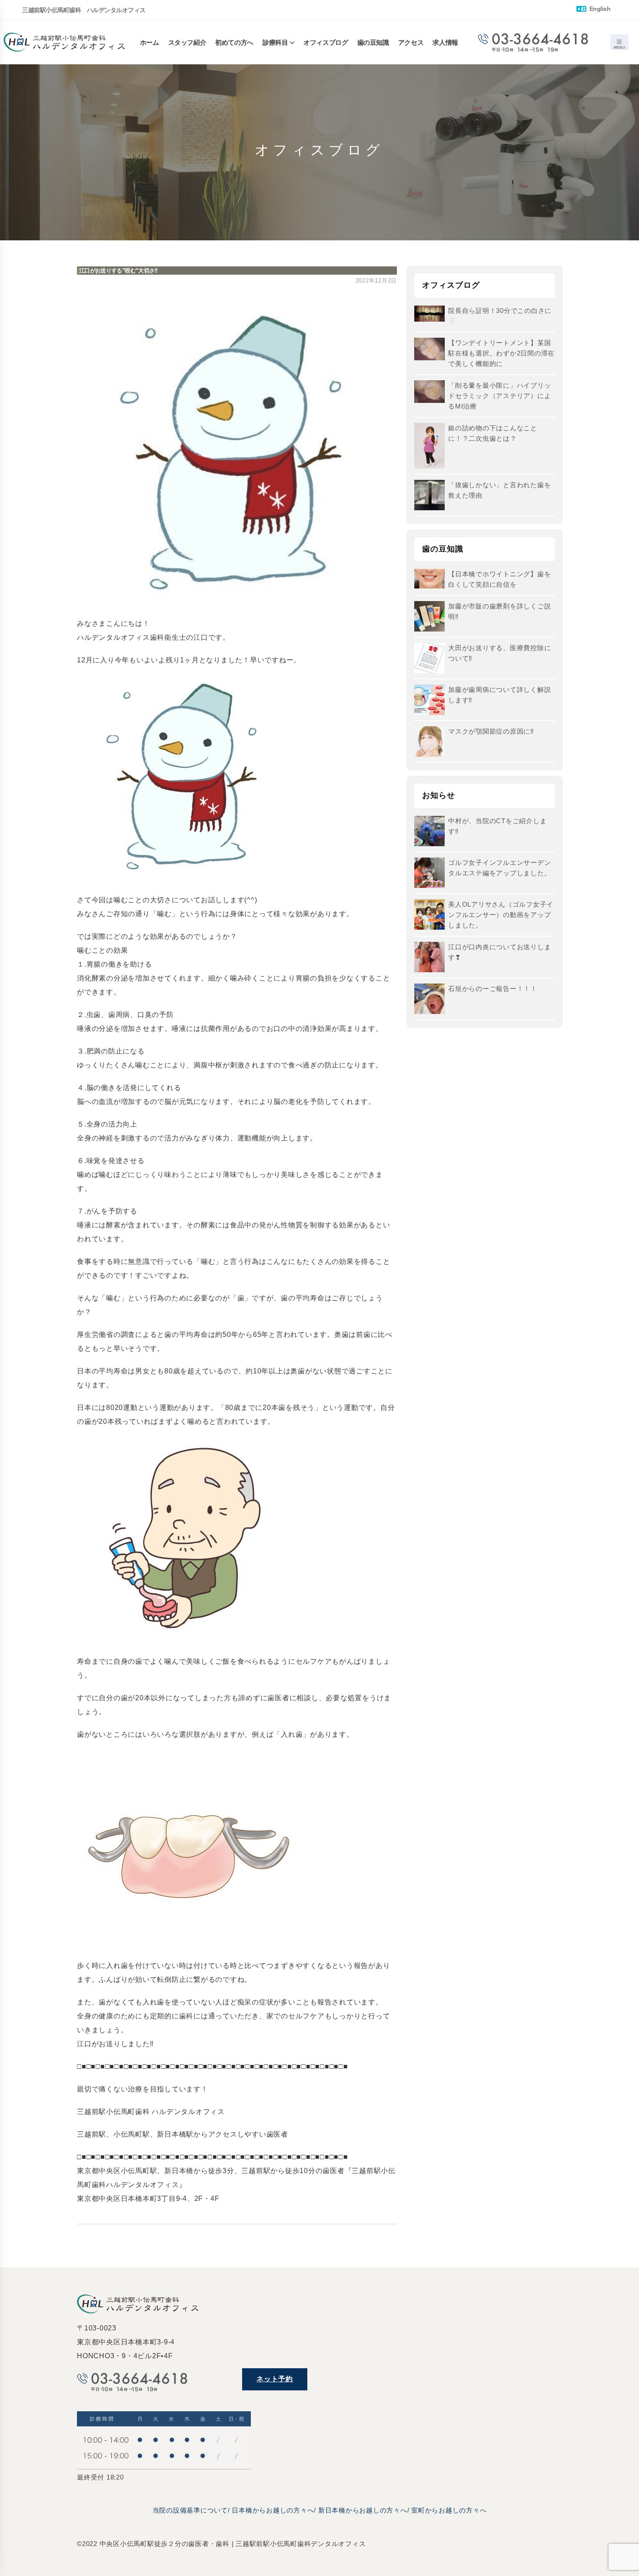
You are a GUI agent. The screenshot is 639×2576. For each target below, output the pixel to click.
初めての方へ (234, 42)
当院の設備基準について (190, 2510)
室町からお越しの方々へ (449, 2510)
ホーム (150, 42)
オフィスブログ (326, 42)
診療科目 (275, 42)
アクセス (411, 42)
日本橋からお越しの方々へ (273, 2510)
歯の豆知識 (373, 42)
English (599, 9)
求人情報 (445, 42)
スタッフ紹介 (187, 42)
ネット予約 (275, 2379)
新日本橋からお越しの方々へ (363, 2510)
